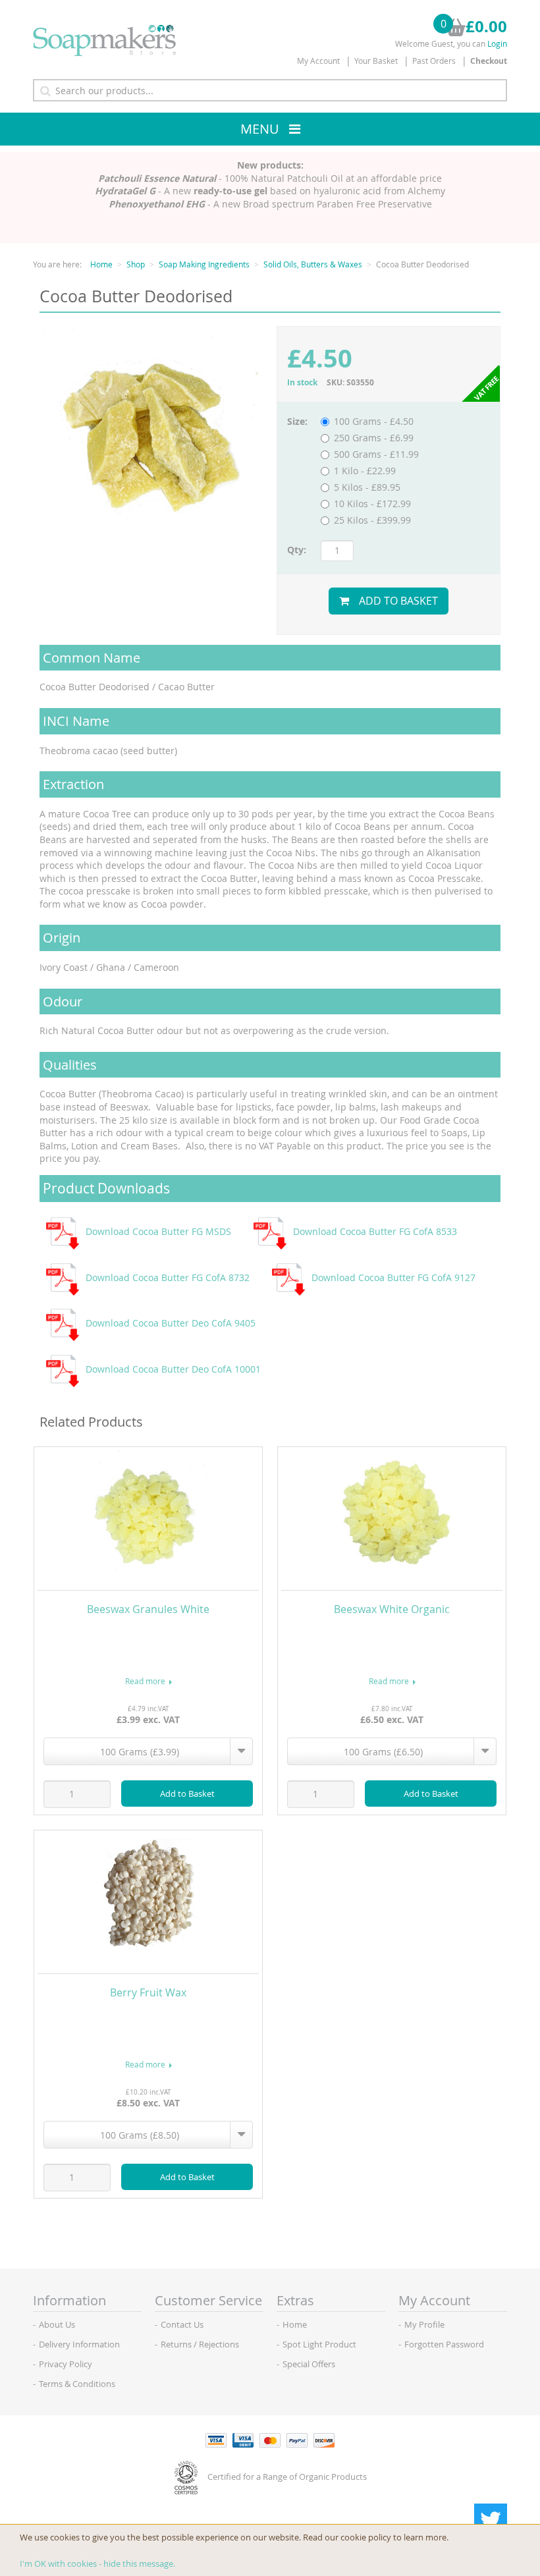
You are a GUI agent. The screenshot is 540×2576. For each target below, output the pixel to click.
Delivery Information (79, 2344)
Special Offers (309, 2364)
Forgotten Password (444, 2344)
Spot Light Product (319, 2344)
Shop (136, 264)
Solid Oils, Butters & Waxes (313, 264)
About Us (57, 2324)
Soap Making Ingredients (204, 264)
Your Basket (376, 61)
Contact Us (182, 2324)
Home (101, 264)
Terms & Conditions (77, 2384)
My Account (318, 61)
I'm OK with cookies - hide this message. (97, 2563)
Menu (260, 129)
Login (497, 43)
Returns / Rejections (200, 2344)
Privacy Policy (66, 2364)
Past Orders (434, 61)
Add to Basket (398, 601)
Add (187, 1794)
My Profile (424, 2324)
